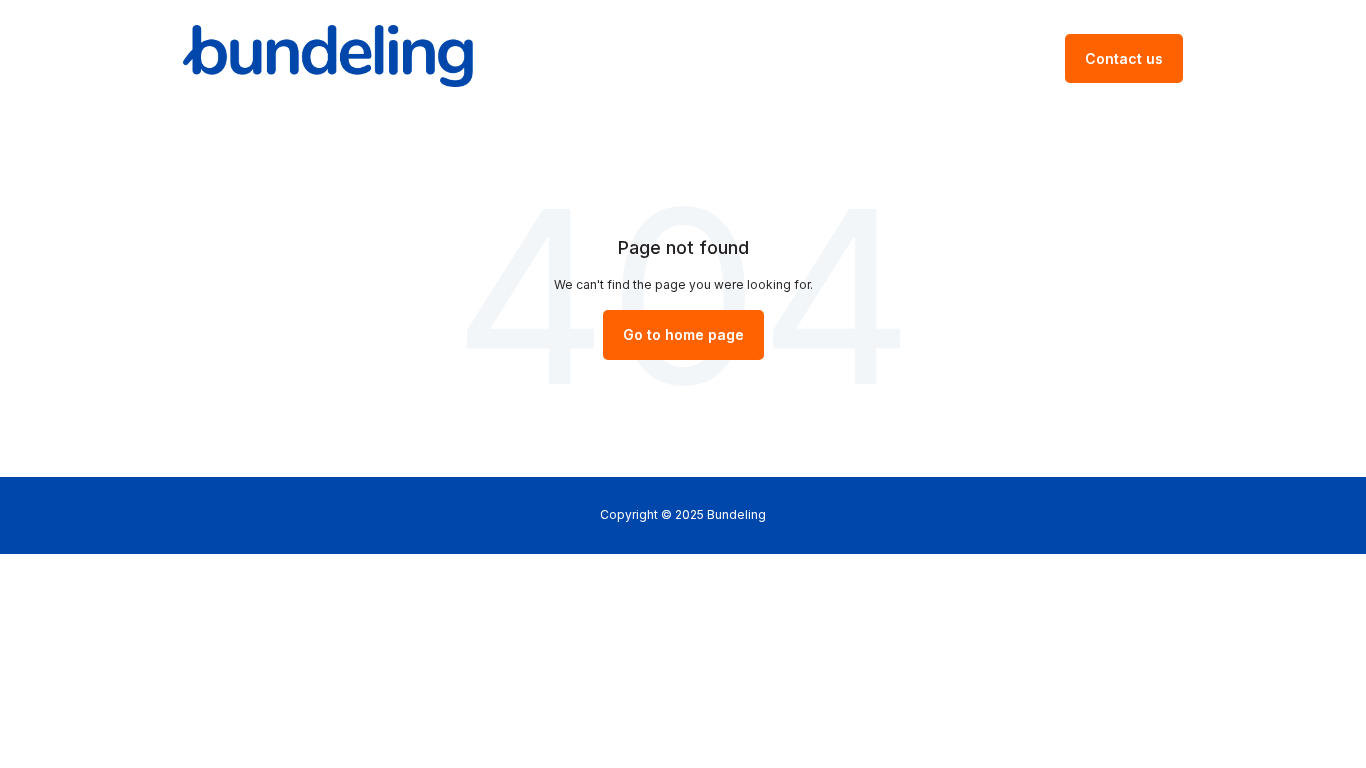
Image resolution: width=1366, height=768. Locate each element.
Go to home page (683, 334)
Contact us (1124, 58)
